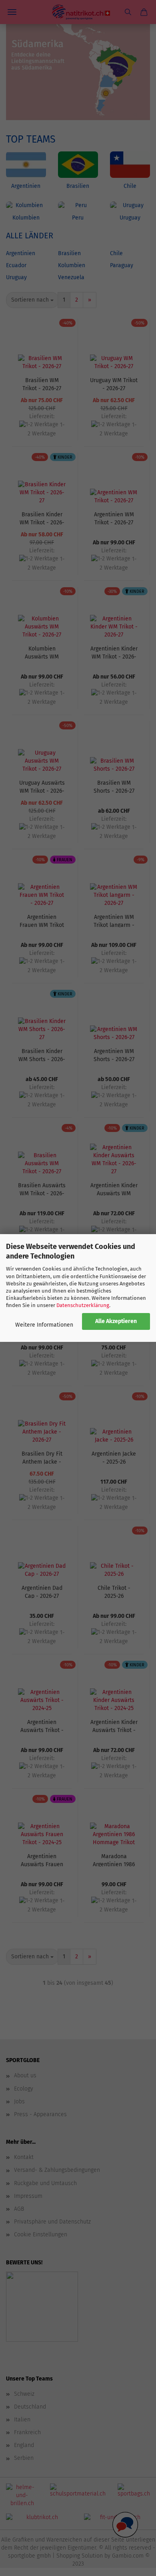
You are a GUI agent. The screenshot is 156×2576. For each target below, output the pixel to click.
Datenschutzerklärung (83, 1305)
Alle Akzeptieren (116, 1321)
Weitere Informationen (44, 1325)
